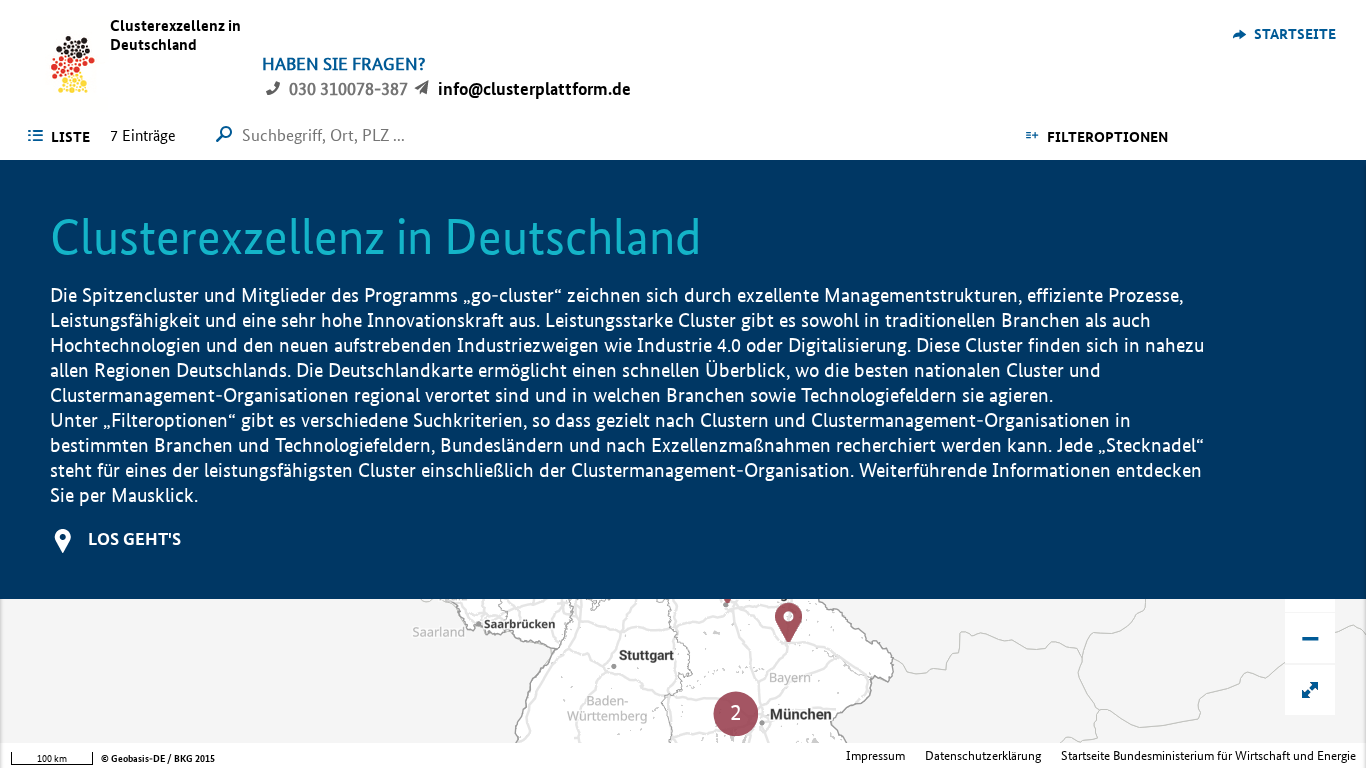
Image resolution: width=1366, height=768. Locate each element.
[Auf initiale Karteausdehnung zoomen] (1310, 690)
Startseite (1295, 34)
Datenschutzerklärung (983, 755)
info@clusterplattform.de (534, 88)
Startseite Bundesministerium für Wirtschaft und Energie (1208, 755)
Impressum (875, 755)
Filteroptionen (1107, 137)
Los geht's (134, 538)
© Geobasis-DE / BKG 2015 (158, 758)
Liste (70, 137)
